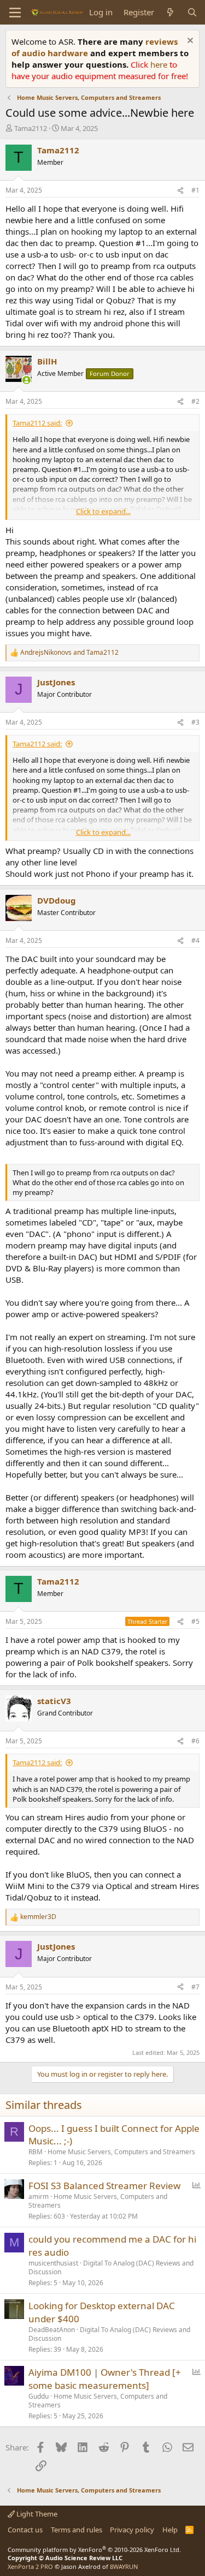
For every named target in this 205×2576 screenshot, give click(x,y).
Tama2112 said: (37, 423)
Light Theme (36, 2514)
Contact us (25, 2530)
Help (170, 2530)
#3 (195, 722)
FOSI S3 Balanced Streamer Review (104, 2186)
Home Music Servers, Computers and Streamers (121, 2152)
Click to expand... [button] (103, 511)
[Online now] (27, 380)
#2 (195, 401)
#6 (195, 1741)
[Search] (192, 12)
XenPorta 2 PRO (30, 2566)
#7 (195, 1987)
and (69, 653)
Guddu (39, 2396)
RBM (36, 2152)
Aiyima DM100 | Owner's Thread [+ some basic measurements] (105, 2379)
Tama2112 (31, 128)
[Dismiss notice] (189, 42)
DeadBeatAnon (52, 2330)
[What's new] (170, 12)
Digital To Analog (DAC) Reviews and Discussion (111, 2268)
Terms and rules (77, 2530)
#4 (195, 940)
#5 (195, 1621)
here (160, 64)
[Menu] (15, 13)
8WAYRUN (124, 2566)
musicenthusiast (53, 2263)
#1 (195, 190)
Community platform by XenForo (94, 2550)
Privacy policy (132, 2530)
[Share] (180, 191)
